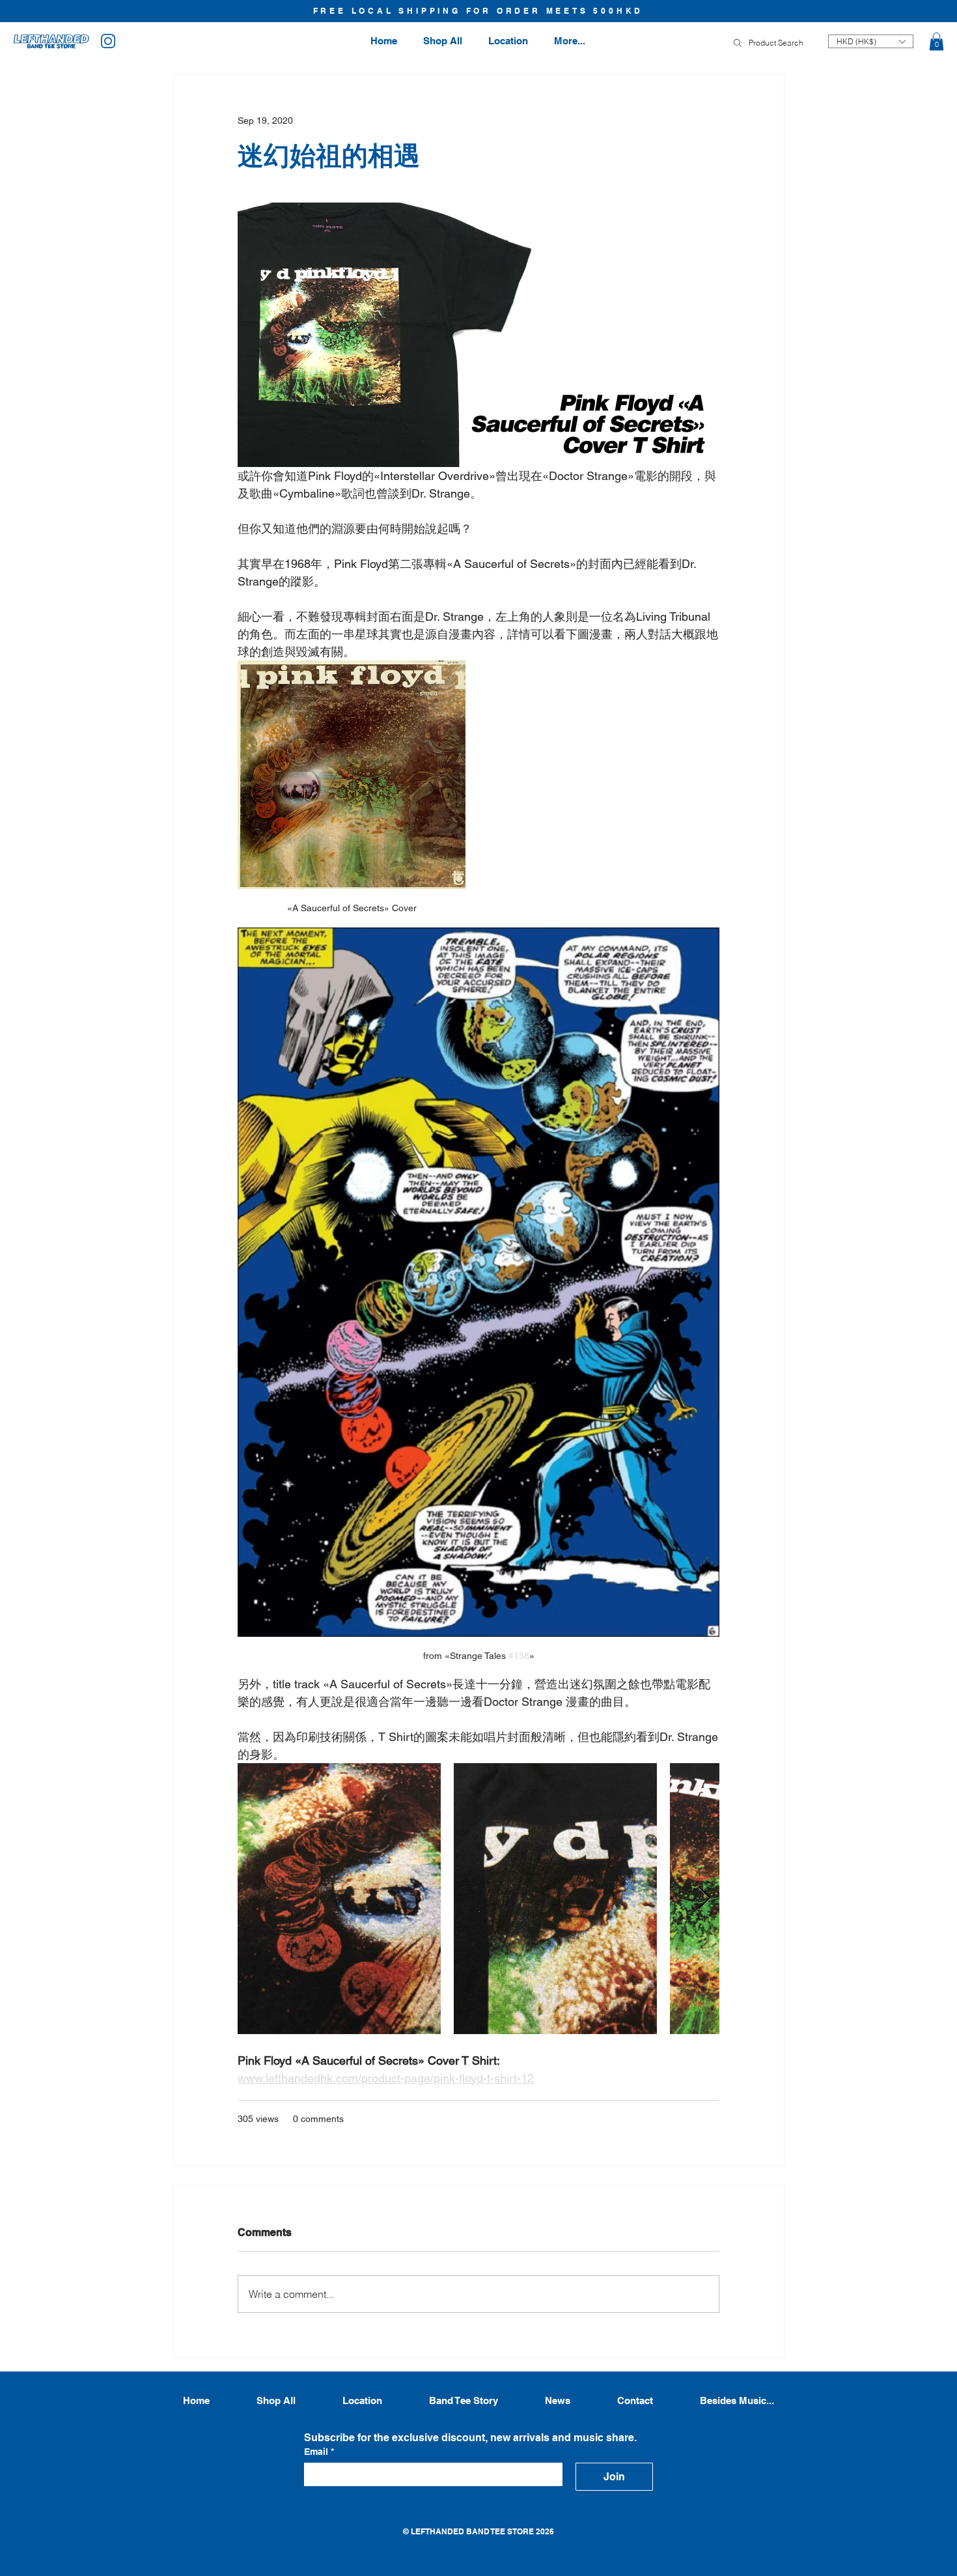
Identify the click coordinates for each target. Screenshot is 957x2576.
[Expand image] (339, 1899)
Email (319, 2452)
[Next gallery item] (704, 1898)
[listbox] (871, 41)
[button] (936, 41)
